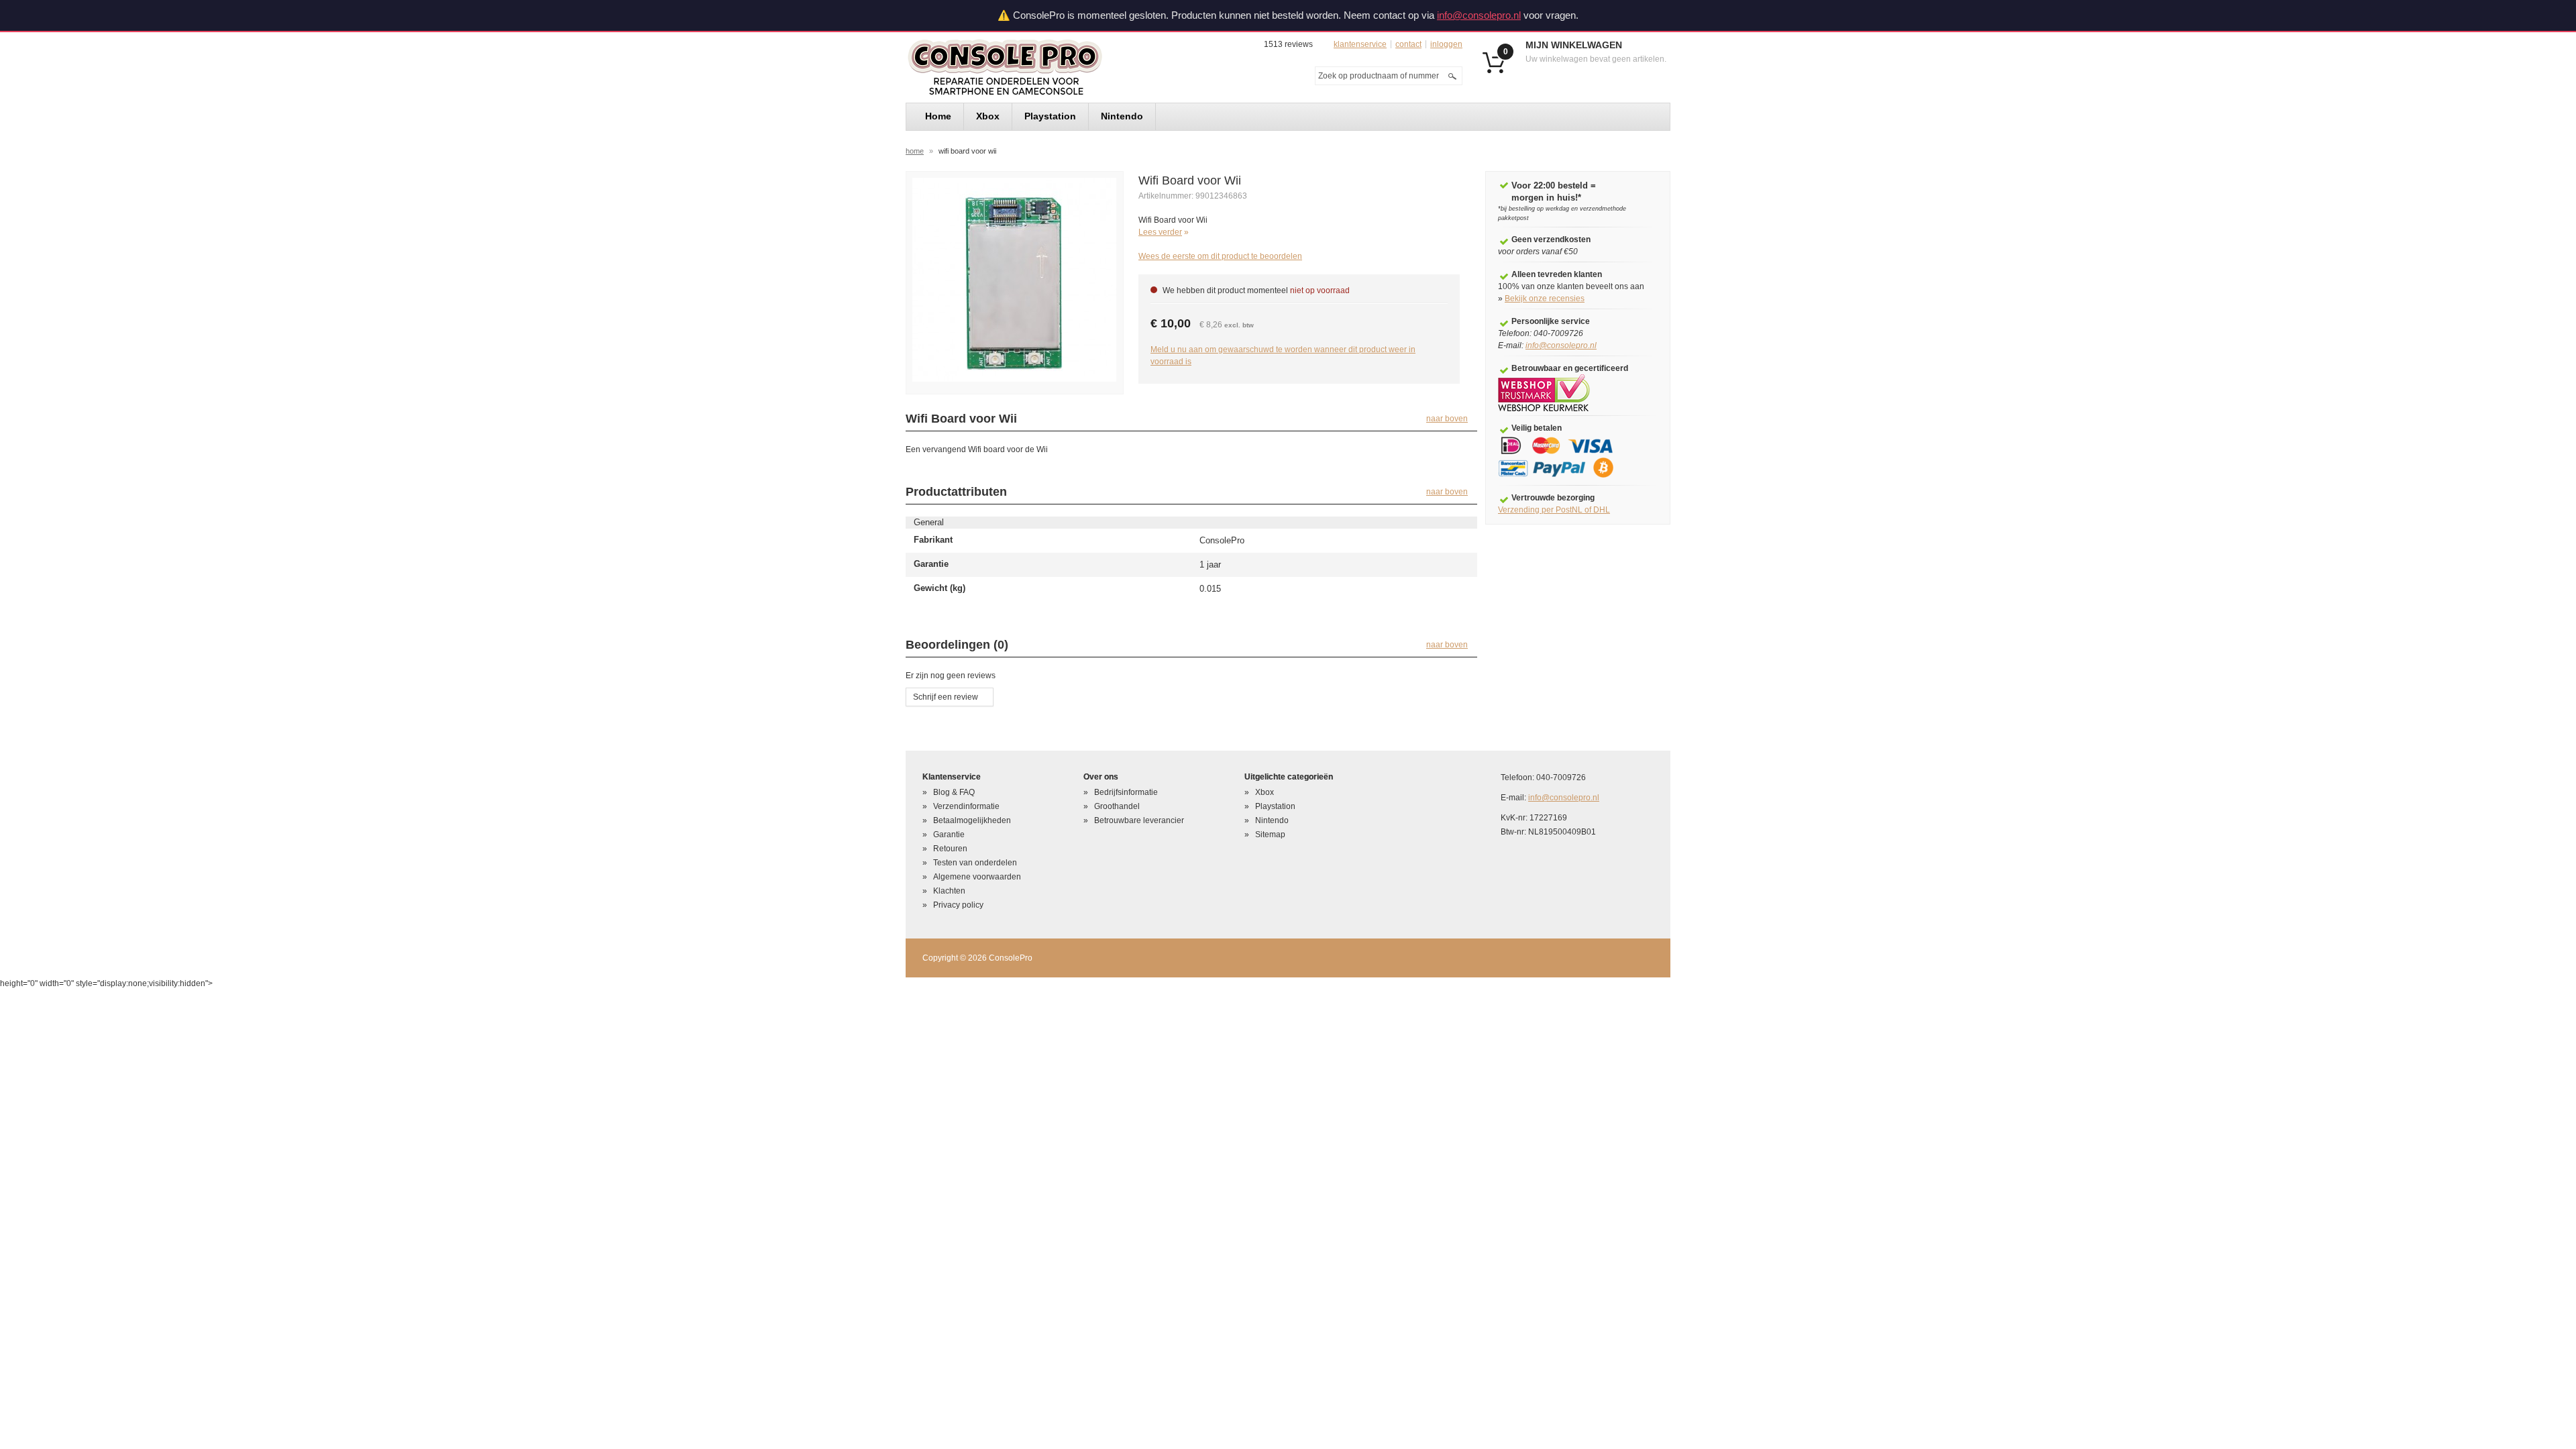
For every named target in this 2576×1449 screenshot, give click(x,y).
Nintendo (1272, 820)
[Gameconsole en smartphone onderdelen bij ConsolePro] (1029, 67)
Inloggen (1446, 44)
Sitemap (1270, 835)
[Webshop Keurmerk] (1544, 392)
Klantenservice (1360, 44)
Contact (1408, 44)
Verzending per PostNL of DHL (1554, 510)
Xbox (1265, 792)
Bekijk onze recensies (1545, 299)
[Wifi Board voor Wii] (1014, 279)
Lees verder (1160, 232)
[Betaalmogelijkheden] (1565, 457)
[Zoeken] (1452, 76)
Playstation (1275, 806)
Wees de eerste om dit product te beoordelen (1220, 256)
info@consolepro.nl (1479, 15)
